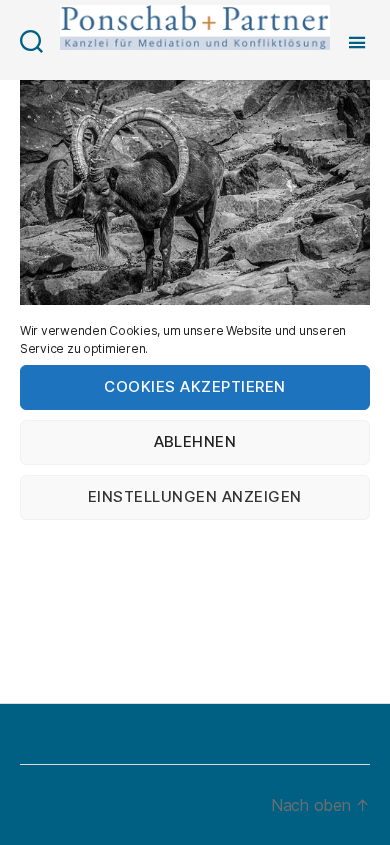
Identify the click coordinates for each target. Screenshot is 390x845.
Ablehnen (195, 441)
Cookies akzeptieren (195, 386)
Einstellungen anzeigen (195, 496)
